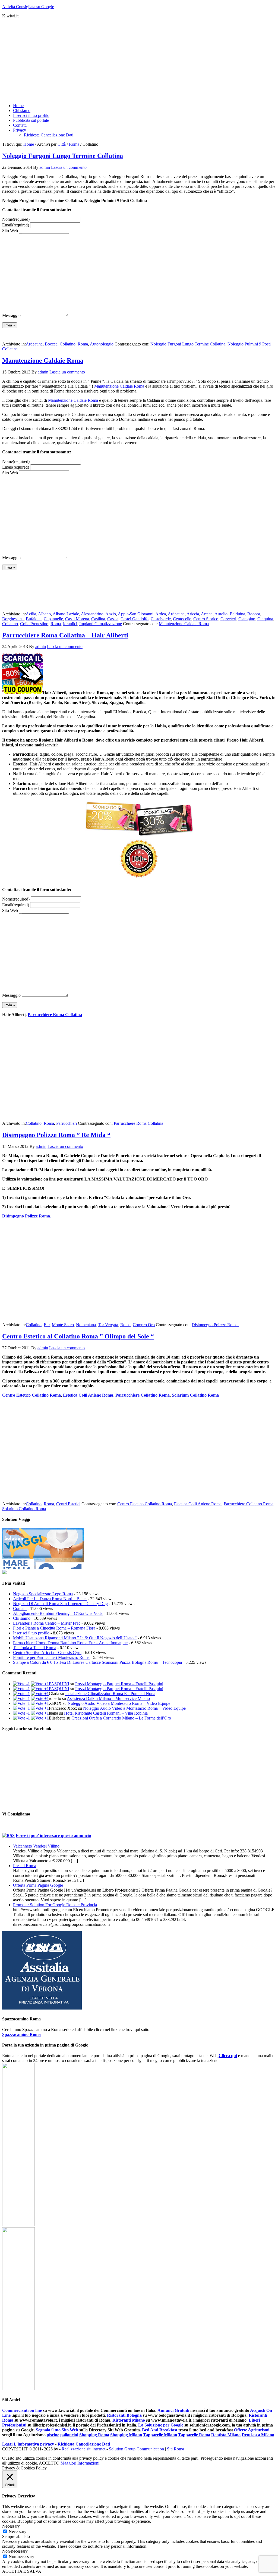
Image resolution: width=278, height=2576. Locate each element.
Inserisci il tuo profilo (31, 1633)
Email (16, 225)
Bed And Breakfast (160, 2430)
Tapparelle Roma (194, 2435)
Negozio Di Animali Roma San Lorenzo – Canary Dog (60, 1604)
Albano (44, 614)
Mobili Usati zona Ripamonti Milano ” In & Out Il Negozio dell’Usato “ (75, 1638)
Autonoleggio (102, 344)
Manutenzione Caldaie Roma (43, 360)
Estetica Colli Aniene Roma (88, 1395)
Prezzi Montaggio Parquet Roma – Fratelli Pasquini (119, 1684)
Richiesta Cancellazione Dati (84, 2444)
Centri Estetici (68, 1504)
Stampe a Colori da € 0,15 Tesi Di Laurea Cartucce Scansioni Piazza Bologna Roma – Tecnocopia (97, 1662)
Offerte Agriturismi (252, 2430)
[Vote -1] (21, 1684)
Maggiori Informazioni (80, 2463)
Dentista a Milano (258, 2435)
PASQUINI (59, 1684)
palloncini (69, 2435)
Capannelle (53, 619)
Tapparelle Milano (160, 2435)
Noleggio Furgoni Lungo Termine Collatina (63, 156)
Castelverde (161, 619)
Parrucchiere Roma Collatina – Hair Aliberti (65, 635)
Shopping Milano (126, 2435)
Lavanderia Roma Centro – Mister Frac (47, 1623)
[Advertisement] (139, 61)
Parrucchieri (67, 1123)
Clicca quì (228, 2056)
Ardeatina (34, 344)
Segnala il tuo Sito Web (57, 2430)
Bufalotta (34, 619)
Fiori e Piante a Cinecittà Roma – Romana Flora (54, 1628)
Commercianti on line (22, 2410)
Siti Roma (176, 2449)
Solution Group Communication (136, 2449)
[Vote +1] (40, 1684)
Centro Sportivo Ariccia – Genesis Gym (47, 1653)
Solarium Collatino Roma (195, 1395)
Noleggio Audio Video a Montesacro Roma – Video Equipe (119, 1703)
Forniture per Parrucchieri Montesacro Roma (51, 1657)
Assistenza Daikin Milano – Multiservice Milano (108, 1698)
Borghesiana (13, 619)
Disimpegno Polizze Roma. (27, 1216)
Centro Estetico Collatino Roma (31, 1395)
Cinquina (265, 619)
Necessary (18, 2532)
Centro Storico (206, 619)
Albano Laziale (66, 614)
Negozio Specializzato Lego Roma (43, 1594)
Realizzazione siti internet (83, 2449)
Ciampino (247, 619)
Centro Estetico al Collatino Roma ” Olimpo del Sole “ (78, 1336)
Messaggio (11, 315)
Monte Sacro (63, 1325)
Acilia (31, 614)
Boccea (51, 344)
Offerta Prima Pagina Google (38, 1885)
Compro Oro (144, 1325)
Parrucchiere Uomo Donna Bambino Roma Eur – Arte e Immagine (70, 1643)
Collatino (68, 344)
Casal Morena (77, 619)
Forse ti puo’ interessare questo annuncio (53, 1835)
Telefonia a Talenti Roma (35, 1648)
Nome (16, 219)
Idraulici (70, 624)
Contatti (20, 1608)
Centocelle (182, 619)
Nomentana (86, 1325)
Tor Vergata (108, 1325)
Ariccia (193, 614)
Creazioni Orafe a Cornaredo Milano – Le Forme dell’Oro (121, 1718)
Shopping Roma (94, 2435)
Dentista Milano (226, 2435)
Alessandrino (92, 614)
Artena (207, 614)
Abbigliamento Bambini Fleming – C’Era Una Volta (58, 1613)
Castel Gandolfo (135, 619)
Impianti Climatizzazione (101, 624)
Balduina (237, 614)
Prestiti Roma (25, 1866)
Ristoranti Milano (129, 2420)
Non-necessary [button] (15, 2551)
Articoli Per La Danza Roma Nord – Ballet (50, 1599)
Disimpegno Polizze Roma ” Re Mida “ (56, 1135)
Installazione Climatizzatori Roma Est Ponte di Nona (110, 1694)
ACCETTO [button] (49, 2463)
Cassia (113, 619)
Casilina (98, 619)
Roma (83, 344)
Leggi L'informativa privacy (28, 2444)
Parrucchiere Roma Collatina (55, 1015)
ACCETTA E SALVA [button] (22, 2571)
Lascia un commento (69, 167)
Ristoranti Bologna (124, 2415)
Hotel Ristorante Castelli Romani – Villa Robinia (106, 1713)
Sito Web (10, 231)
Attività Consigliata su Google (28, 7)
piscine (53, 2435)
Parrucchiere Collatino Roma (143, 1395)
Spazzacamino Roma (21, 2034)
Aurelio (221, 614)
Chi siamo (22, 1618)
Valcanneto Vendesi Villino (36, 1846)
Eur (47, 1325)
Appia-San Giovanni (136, 614)
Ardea (161, 614)
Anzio (111, 614)
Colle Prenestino (34, 624)
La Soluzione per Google (161, 2425)
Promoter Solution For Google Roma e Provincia (55, 1905)
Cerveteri (228, 619)
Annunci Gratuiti (174, 2410)
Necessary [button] (11, 2526)
